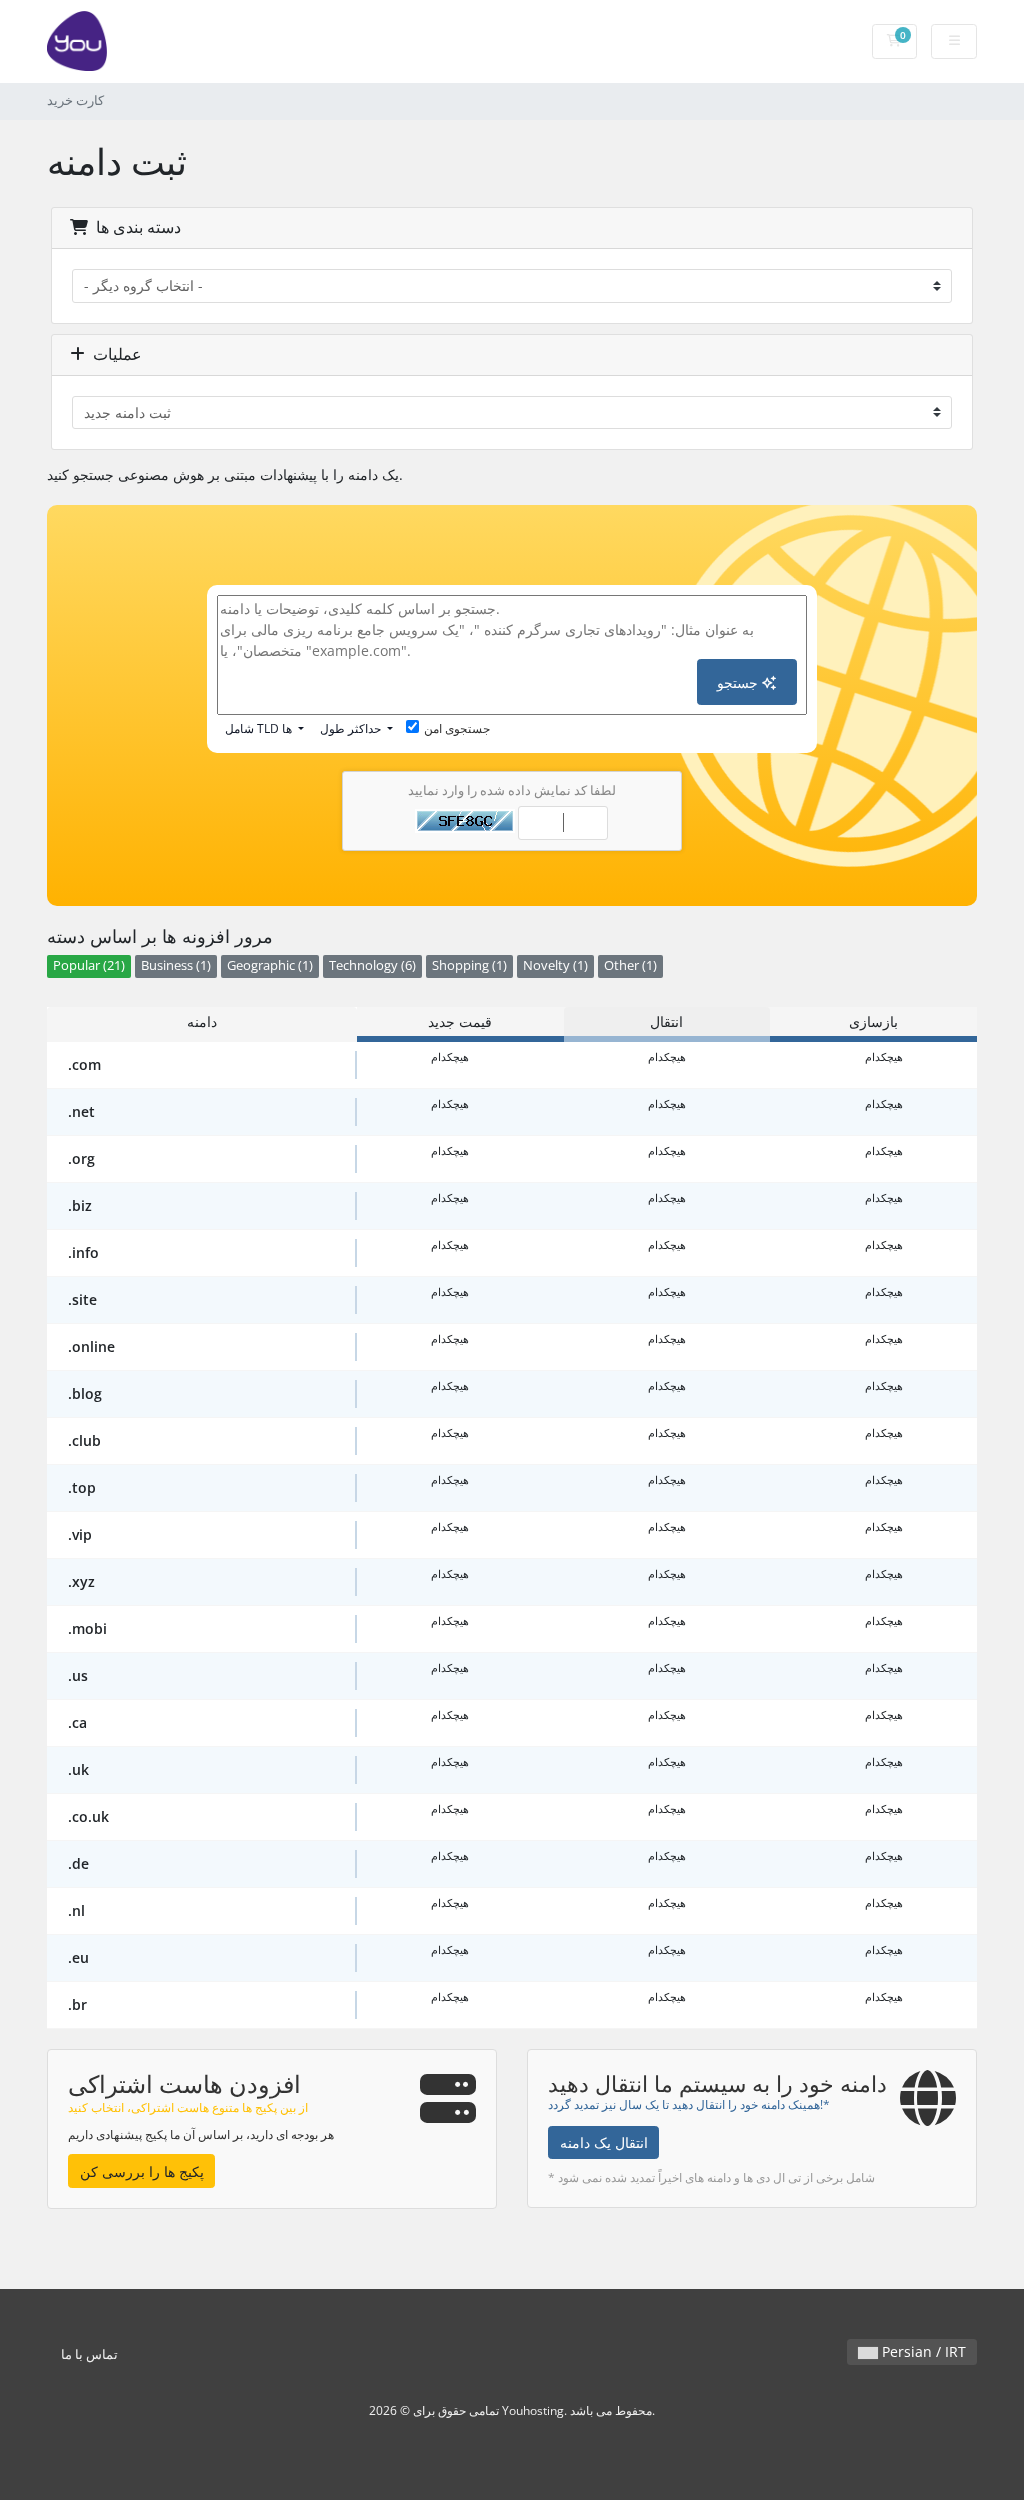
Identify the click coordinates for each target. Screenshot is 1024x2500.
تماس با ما (89, 2354)
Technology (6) (372, 965)
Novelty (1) (555, 965)
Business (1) (176, 965)
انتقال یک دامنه (604, 2142)
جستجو (739, 682)
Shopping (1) (469, 965)
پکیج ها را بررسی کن (142, 2171)
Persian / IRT (922, 2351)
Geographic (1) (270, 965)
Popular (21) (89, 965)
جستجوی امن (457, 728)
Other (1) (630, 965)
